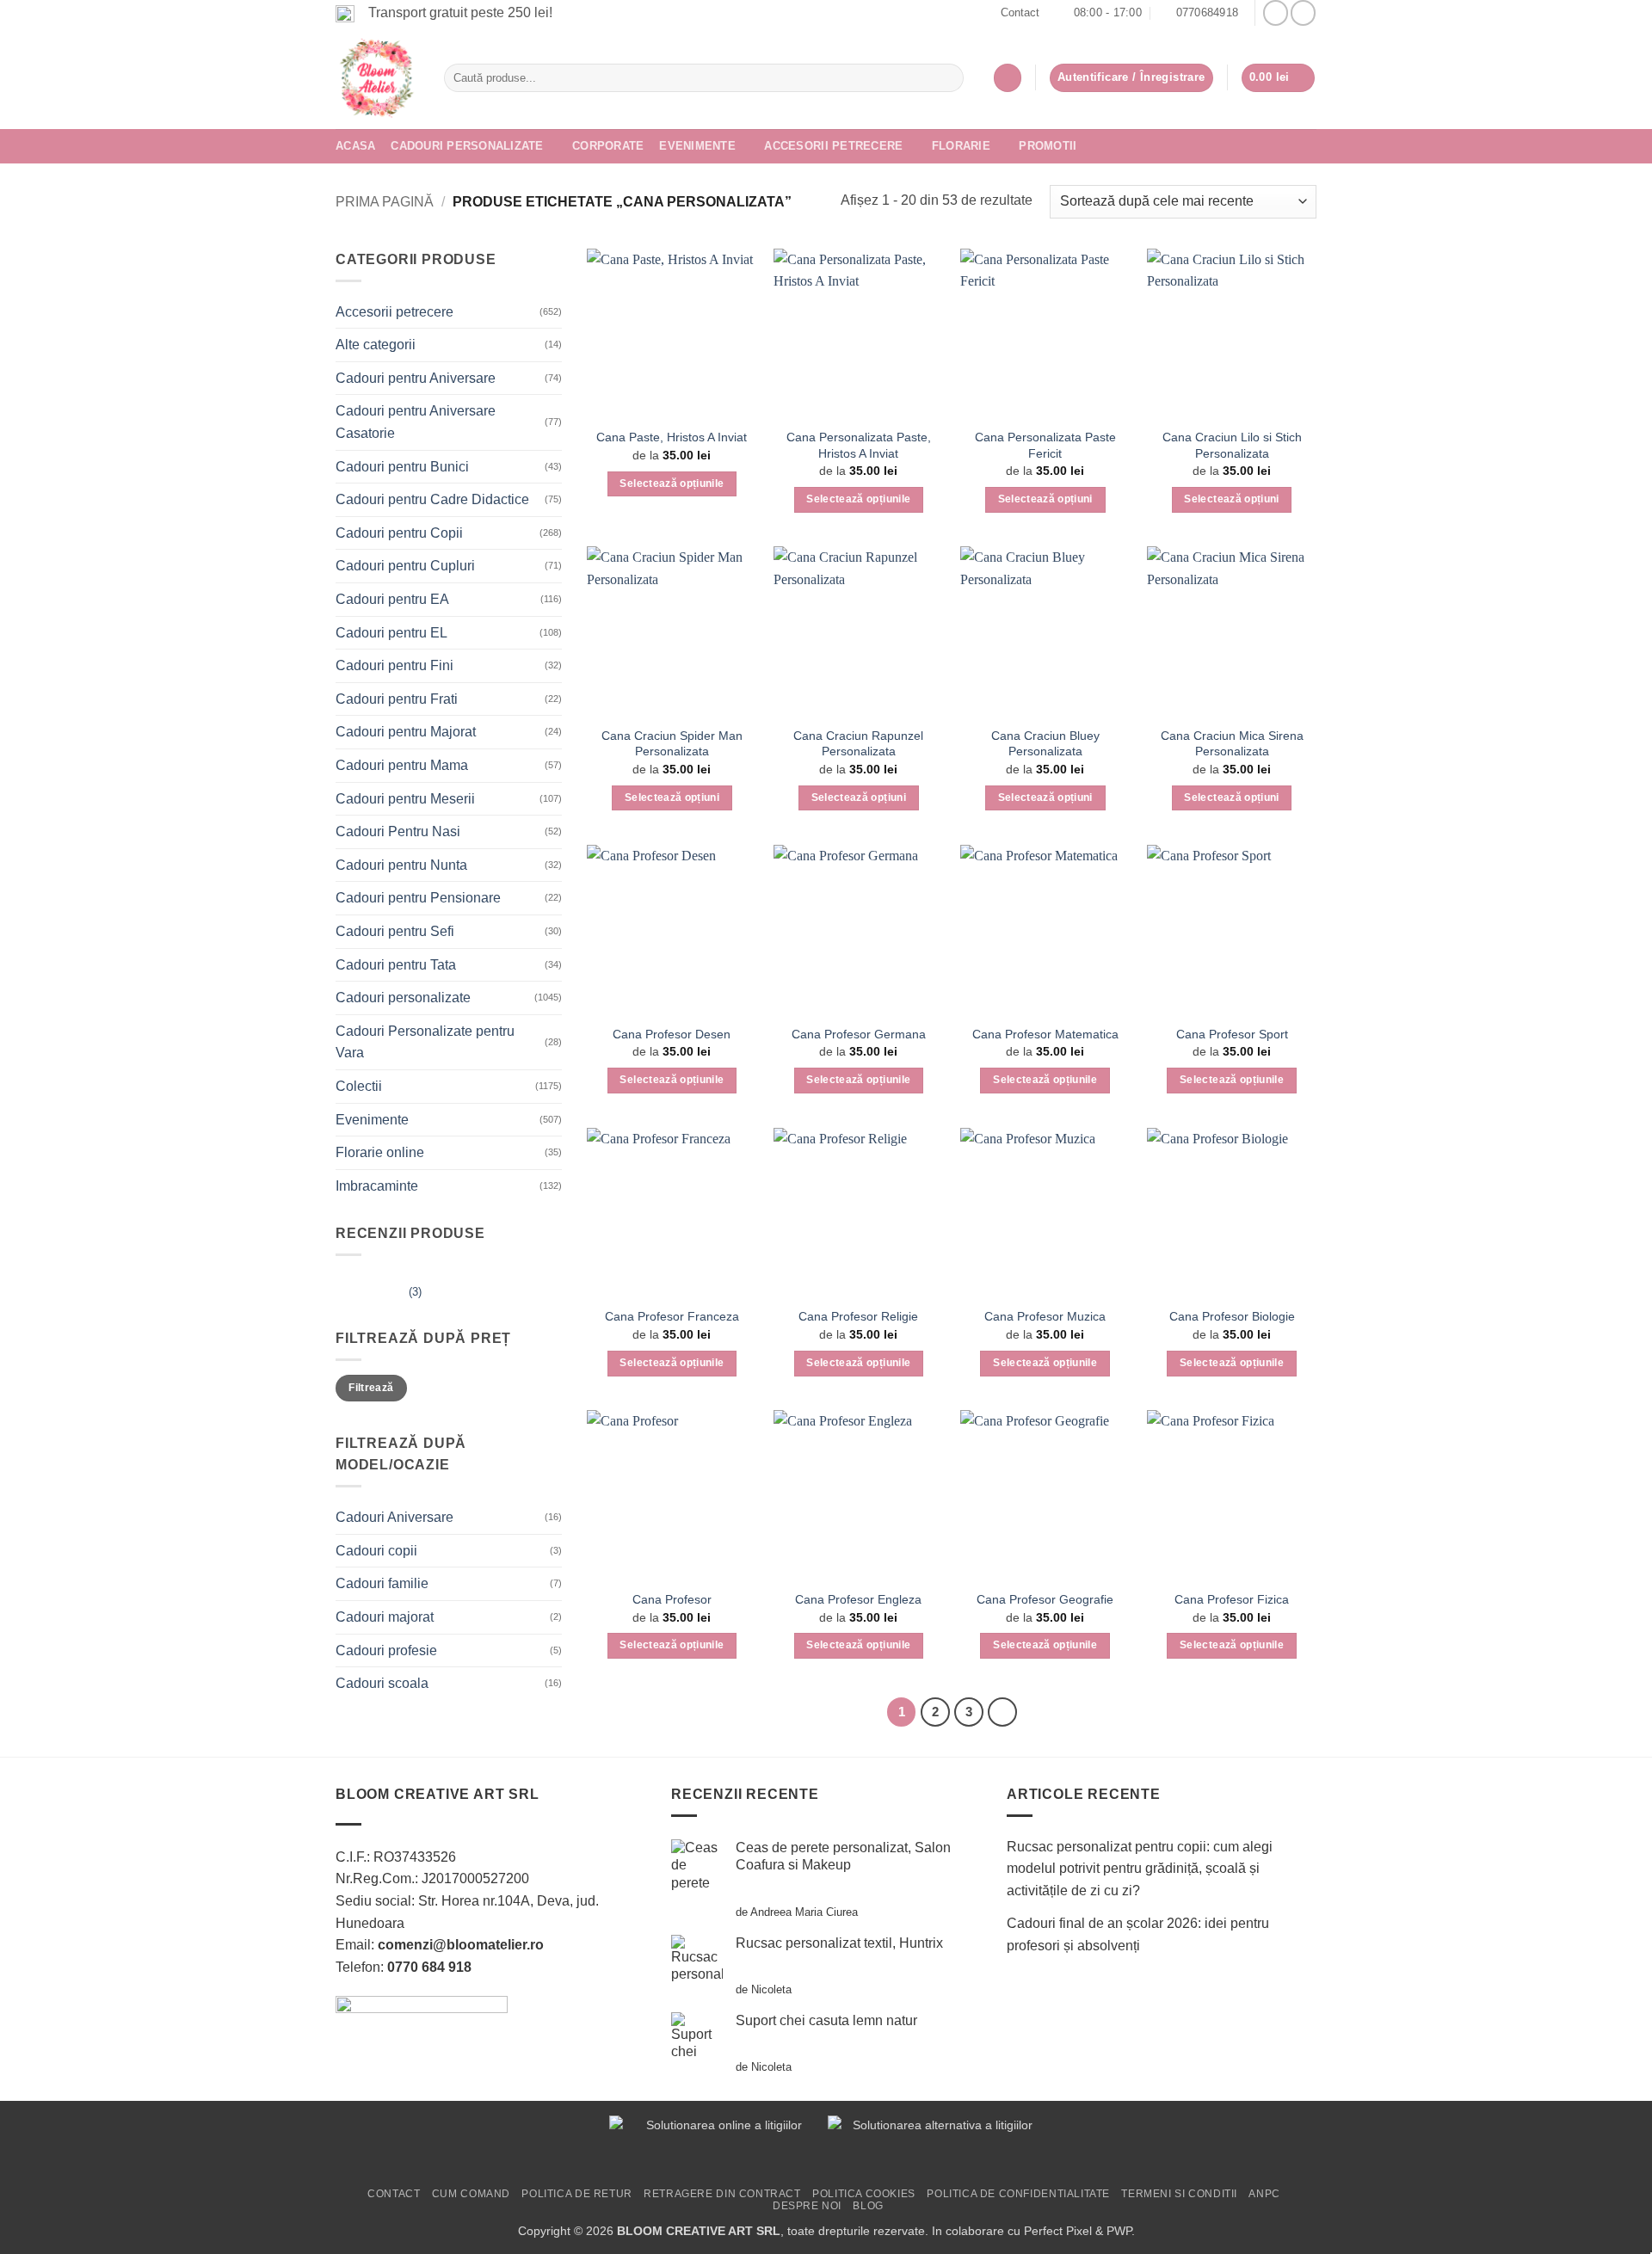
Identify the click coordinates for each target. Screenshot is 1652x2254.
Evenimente (697, 146)
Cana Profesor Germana (859, 1034)
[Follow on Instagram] (1303, 12)
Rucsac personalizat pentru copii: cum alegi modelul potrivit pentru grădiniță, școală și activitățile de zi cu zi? (1140, 1869)
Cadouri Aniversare (395, 1517)
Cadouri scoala (382, 1683)
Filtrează (371, 1388)
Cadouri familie (382, 1583)
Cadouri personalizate (467, 146)
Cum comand (471, 2194)
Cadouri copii (376, 1551)
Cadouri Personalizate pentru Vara (425, 1042)
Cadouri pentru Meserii (405, 799)
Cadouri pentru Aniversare (416, 378)
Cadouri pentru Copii (399, 533)
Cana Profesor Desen (672, 1034)
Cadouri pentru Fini (395, 665)
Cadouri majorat (385, 1617)
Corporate (608, 146)
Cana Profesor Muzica (1045, 1316)
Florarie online (380, 1152)
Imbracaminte (377, 1186)
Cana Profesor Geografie (1045, 1599)
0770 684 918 (429, 1967)
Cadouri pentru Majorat (406, 732)
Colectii (359, 1086)
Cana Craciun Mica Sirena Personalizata (1232, 744)
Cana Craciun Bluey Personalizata (1045, 744)
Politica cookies (864, 2194)
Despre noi (807, 2206)
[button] (1279, 78)
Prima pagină (385, 202)
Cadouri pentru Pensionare (418, 898)
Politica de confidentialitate (1018, 2194)
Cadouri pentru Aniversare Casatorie (416, 422)
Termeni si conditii (1179, 2194)
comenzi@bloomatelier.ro (461, 1945)
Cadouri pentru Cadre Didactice (432, 499)
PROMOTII (1048, 146)
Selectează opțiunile (672, 483)
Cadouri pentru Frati (397, 699)
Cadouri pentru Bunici (402, 467)
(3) (379, 1296)
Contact (1020, 12)
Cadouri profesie (386, 1650)
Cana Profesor (672, 1599)
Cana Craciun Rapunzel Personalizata (858, 744)
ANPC (1264, 2194)
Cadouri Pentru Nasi (398, 831)
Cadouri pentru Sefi (395, 931)
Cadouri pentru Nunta (401, 865)
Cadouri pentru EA (392, 599)
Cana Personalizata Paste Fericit (1045, 445)
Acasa (355, 146)
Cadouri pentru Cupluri (405, 566)
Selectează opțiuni (1045, 499)
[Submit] (947, 78)
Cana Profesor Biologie (1232, 1316)
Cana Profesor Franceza (672, 1316)
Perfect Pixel (1058, 2231)
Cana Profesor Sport (1232, 1034)
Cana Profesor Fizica (1232, 1599)
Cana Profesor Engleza (858, 1599)
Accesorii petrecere (833, 146)
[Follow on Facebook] (1276, 12)
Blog (868, 2206)
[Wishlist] (1008, 78)
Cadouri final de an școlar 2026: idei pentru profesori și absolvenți (1138, 1934)
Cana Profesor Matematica (1045, 1034)
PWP (1119, 2231)
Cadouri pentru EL (391, 633)
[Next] (1002, 1712)
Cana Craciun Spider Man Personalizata (672, 744)
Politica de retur (576, 2194)
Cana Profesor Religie (858, 1316)
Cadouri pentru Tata (396, 965)
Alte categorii (376, 345)
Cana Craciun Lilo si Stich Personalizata (1232, 445)
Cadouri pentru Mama (402, 765)
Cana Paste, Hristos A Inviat (672, 437)
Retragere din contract (722, 2194)
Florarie (961, 146)
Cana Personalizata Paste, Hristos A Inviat (859, 445)
